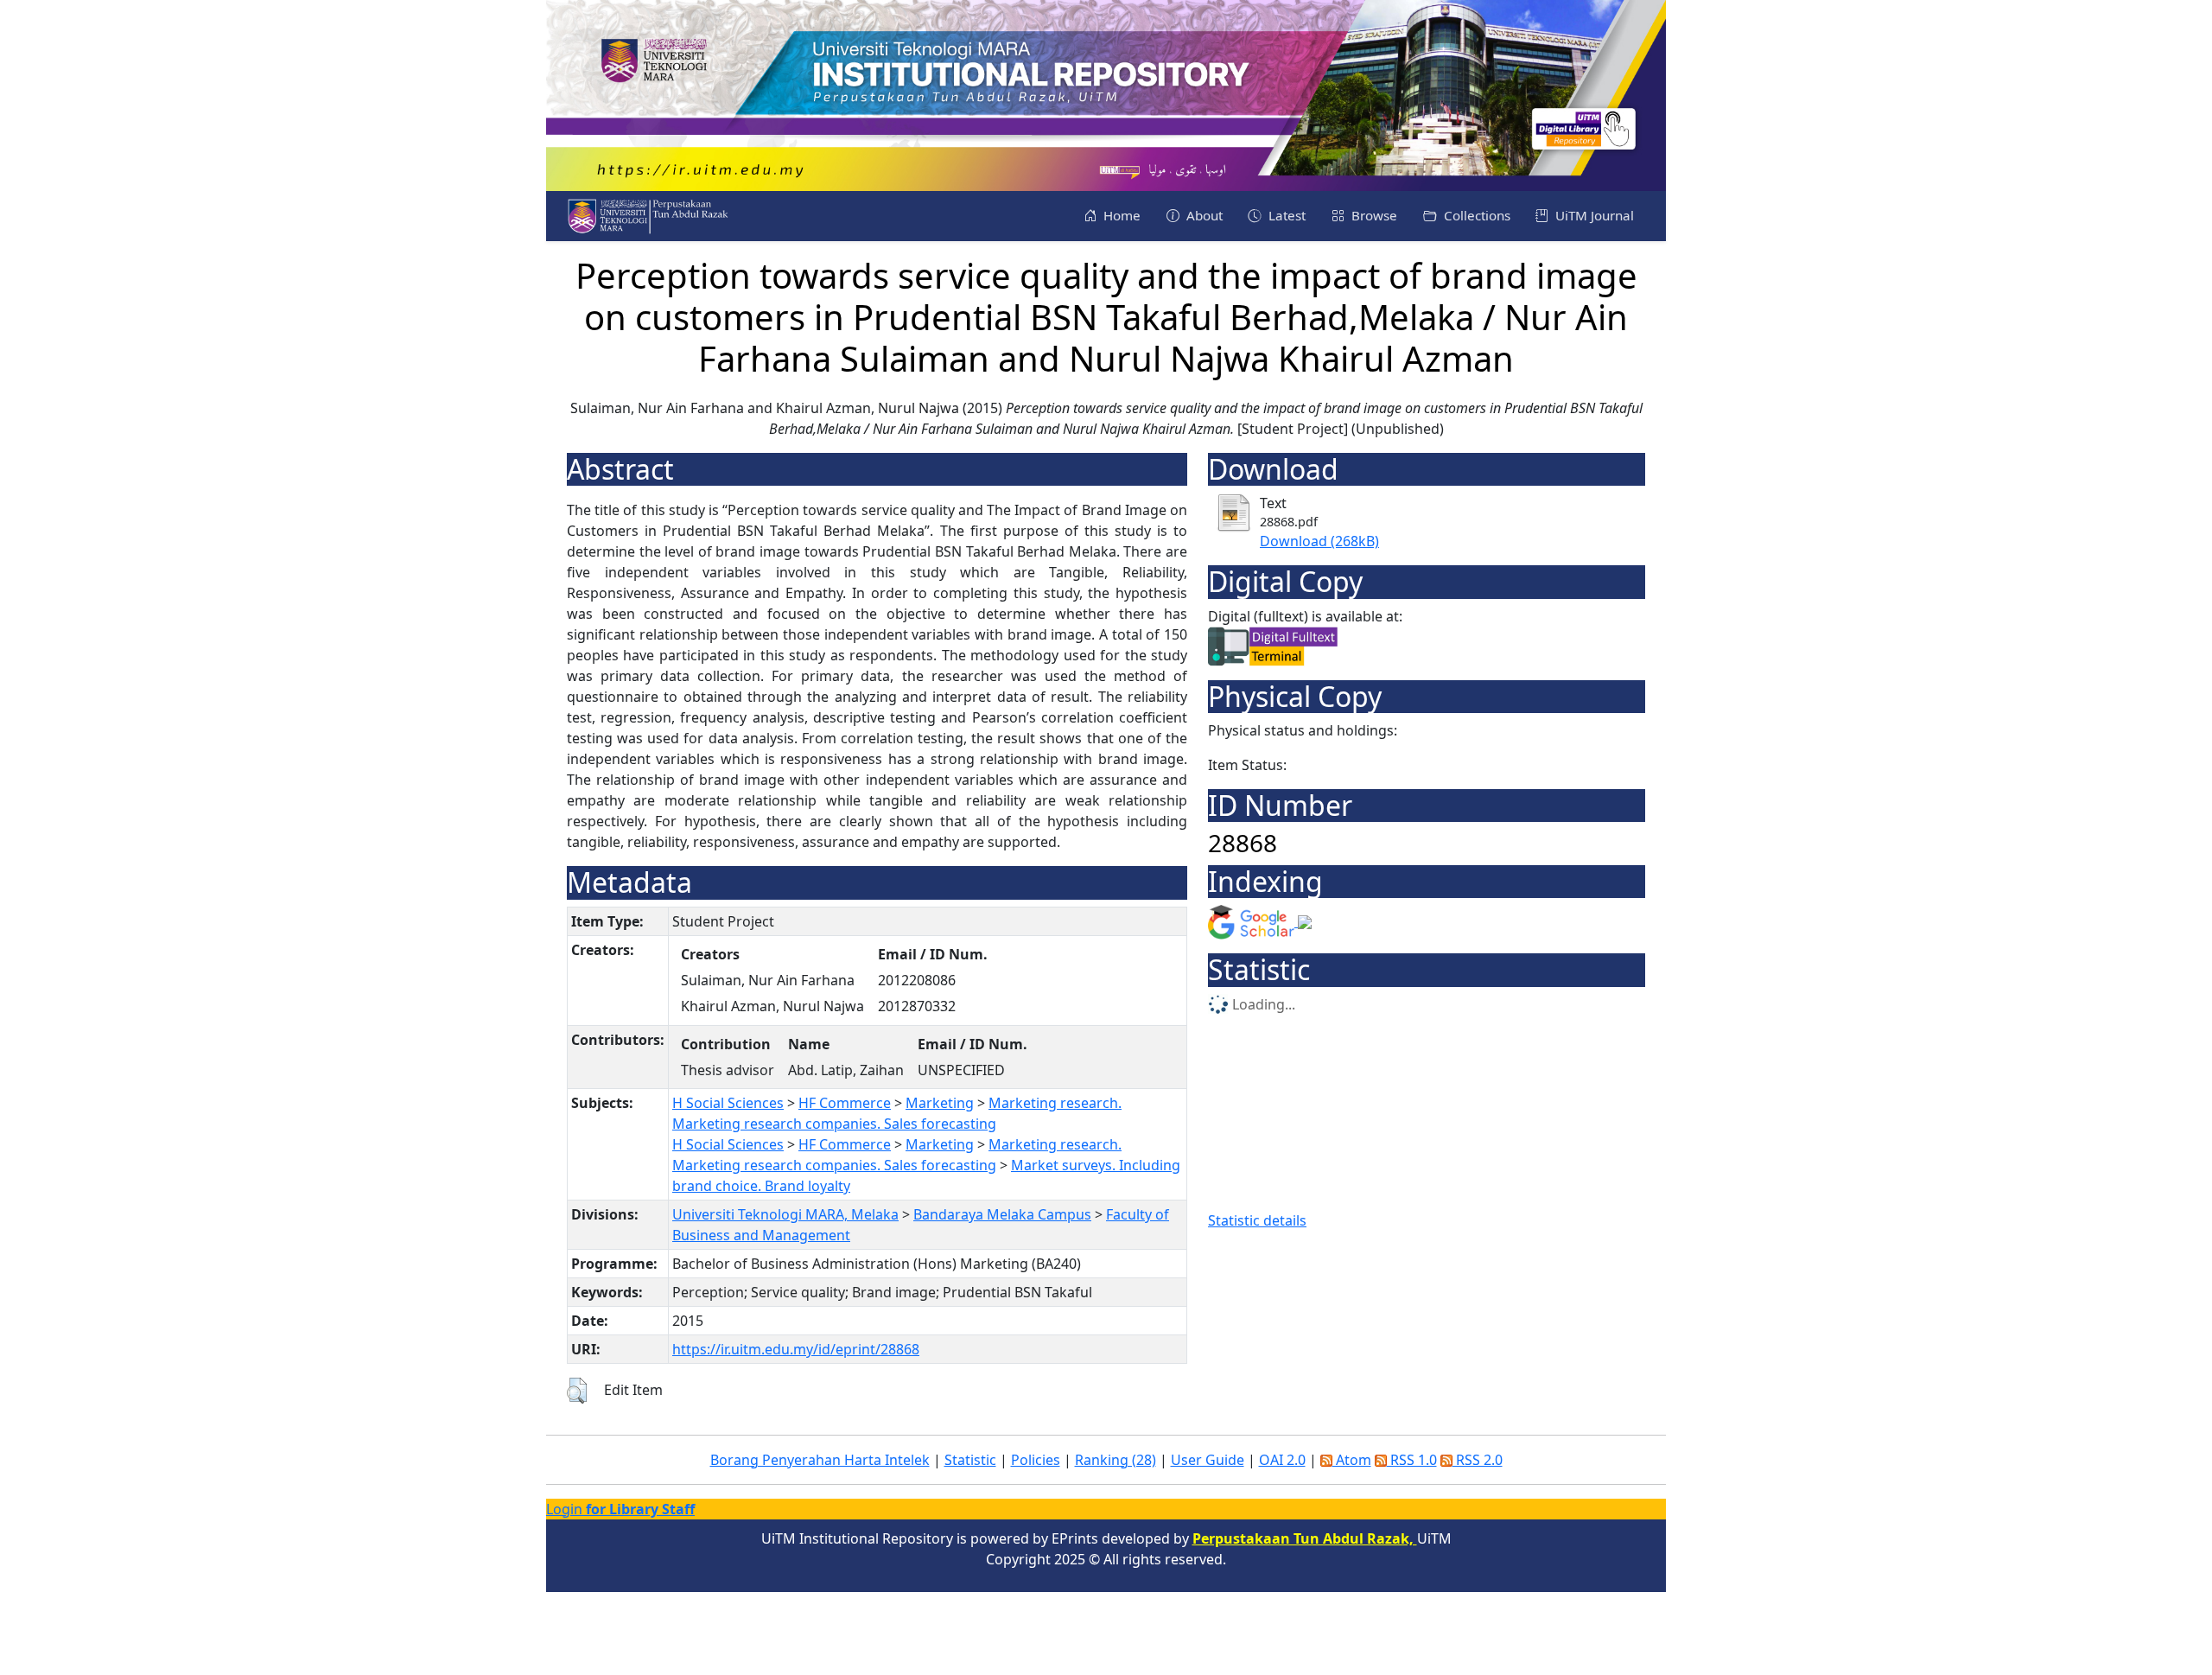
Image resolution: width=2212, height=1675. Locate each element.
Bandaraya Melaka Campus (1002, 1214)
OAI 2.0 (1282, 1460)
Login (620, 1509)
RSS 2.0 (1478, 1460)
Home (1120, 215)
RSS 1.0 (1412, 1460)
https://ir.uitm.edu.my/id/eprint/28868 (796, 1349)
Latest (1285, 215)
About (1203, 215)
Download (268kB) (1319, 541)
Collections (1475, 215)
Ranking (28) (1116, 1460)
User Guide (1208, 1460)
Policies (1036, 1460)
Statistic (970, 1460)
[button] (577, 1391)
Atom (1352, 1460)
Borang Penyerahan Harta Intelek (820, 1460)
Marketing (940, 1103)
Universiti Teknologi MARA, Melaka (785, 1214)
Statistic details (1257, 1220)
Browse (1373, 215)
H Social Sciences (728, 1103)
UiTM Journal (1593, 215)
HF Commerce (845, 1103)
